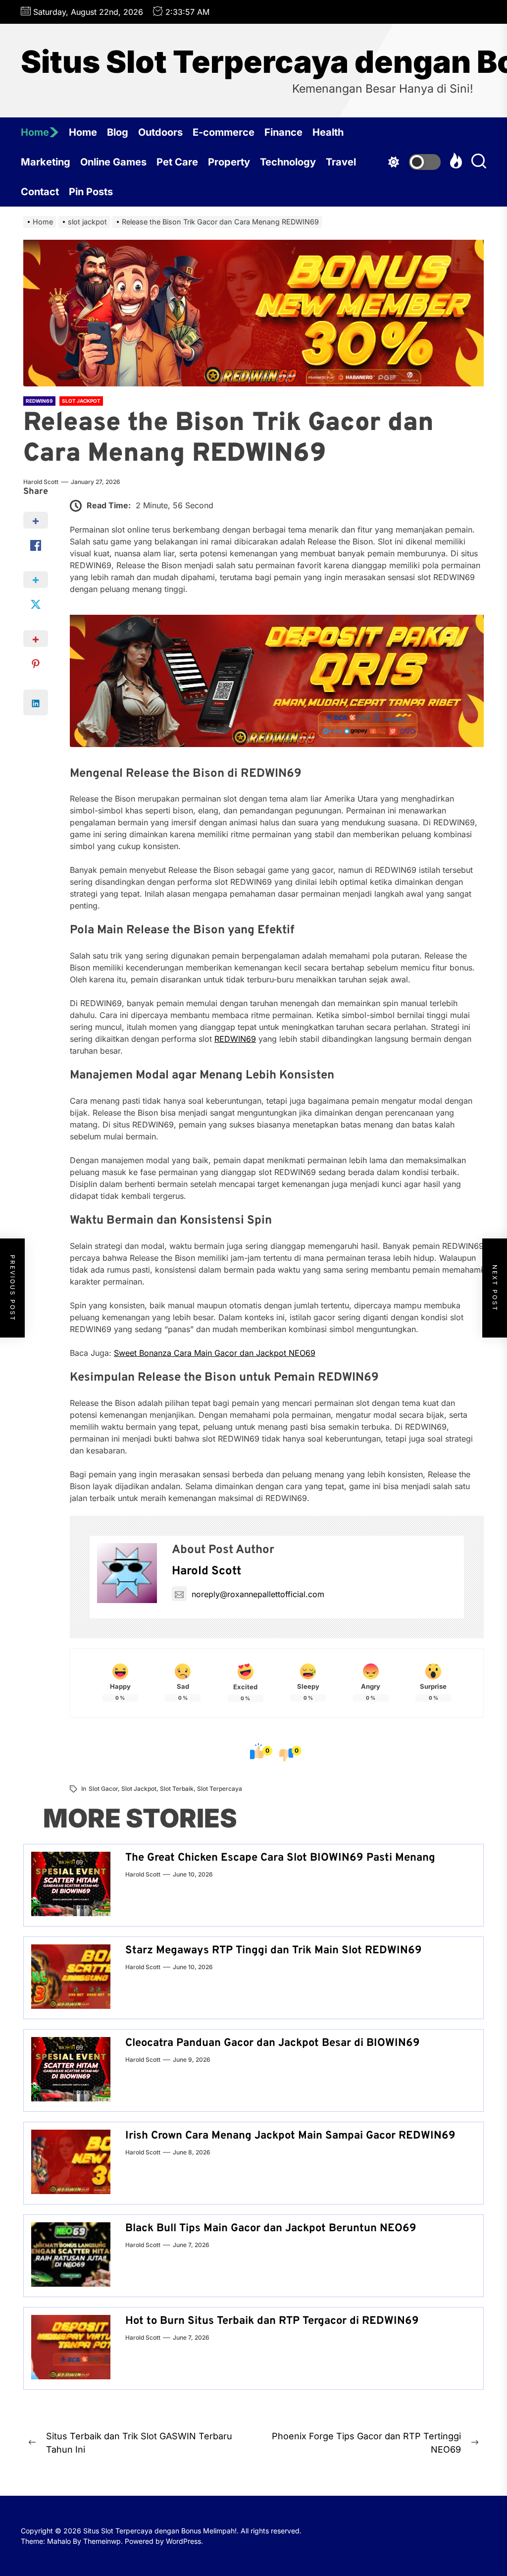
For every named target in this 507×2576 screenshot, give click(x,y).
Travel (341, 162)
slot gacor (103, 1789)
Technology (288, 162)
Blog (118, 132)
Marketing (46, 162)
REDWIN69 (235, 1039)
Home (35, 132)
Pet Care (177, 162)
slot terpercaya (220, 1789)
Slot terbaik (177, 1789)
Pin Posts (91, 192)
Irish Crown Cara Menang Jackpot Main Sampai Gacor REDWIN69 (290, 2136)
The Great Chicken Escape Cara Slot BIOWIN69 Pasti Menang (280, 1858)
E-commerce (224, 132)
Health (328, 132)
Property (229, 162)
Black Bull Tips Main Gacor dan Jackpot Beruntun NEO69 (271, 2228)
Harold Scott (41, 482)
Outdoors (160, 132)
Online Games (113, 162)
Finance (283, 132)
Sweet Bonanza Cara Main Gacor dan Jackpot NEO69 (215, 1353)
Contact (40, 192)
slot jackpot (139, 1789)
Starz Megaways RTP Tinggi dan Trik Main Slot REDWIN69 (274, 1951)
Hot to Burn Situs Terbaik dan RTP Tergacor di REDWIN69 (272, 2321)
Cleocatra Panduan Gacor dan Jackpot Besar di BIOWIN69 (273, 2043)
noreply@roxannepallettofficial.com (258, 1594)
